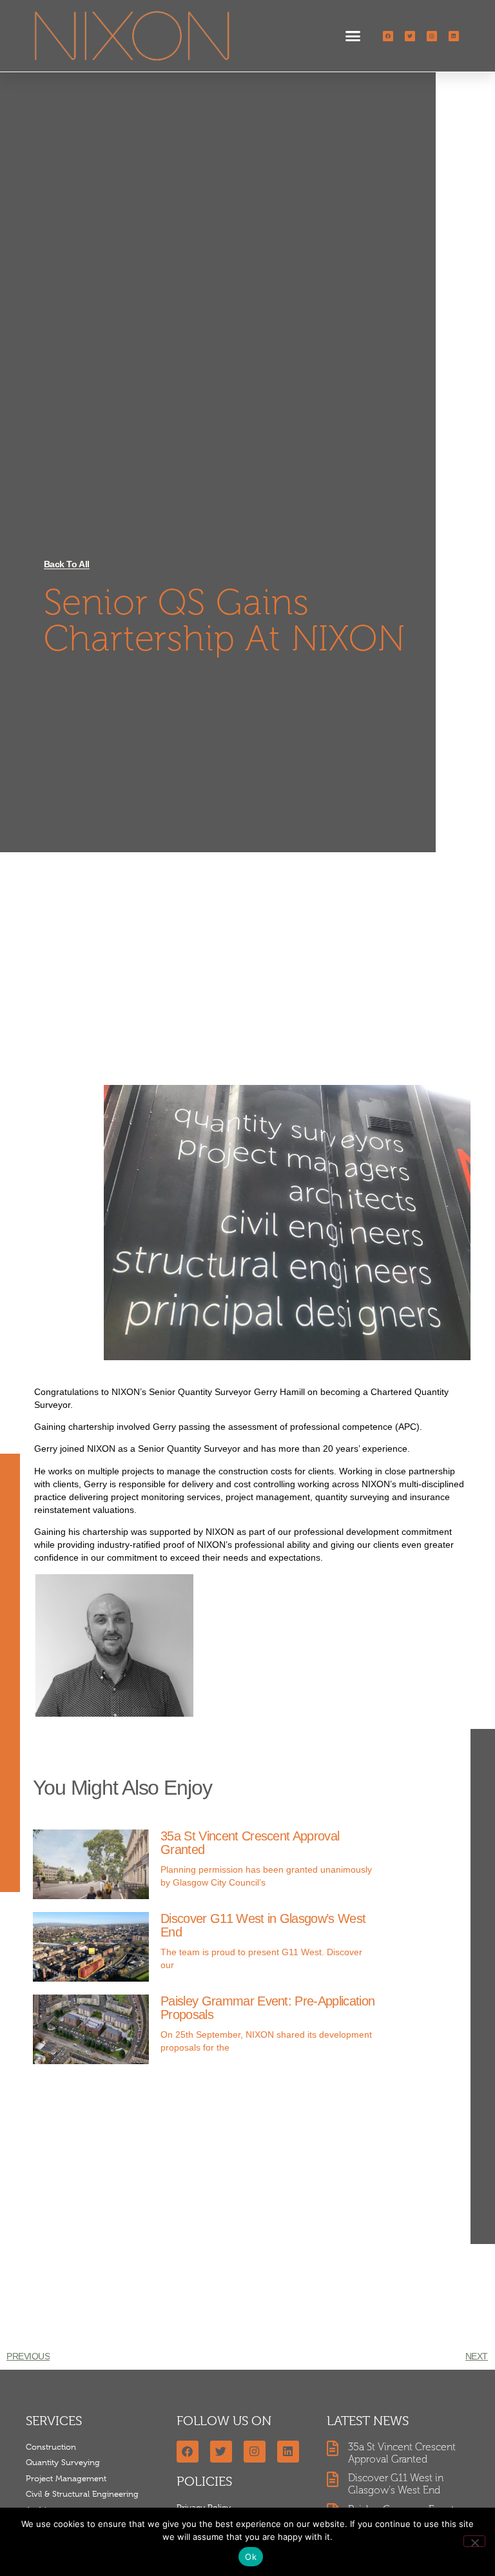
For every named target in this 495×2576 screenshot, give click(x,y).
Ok (251, 2557)
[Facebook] (388, 36)
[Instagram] (432, 36)
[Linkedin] (454, 36)
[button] (353, 36)
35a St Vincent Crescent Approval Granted (250, 1843)
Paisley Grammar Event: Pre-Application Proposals (267, 2008)
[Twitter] (410, 36)
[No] (474, 2541)
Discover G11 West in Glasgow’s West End (263, 1925)
